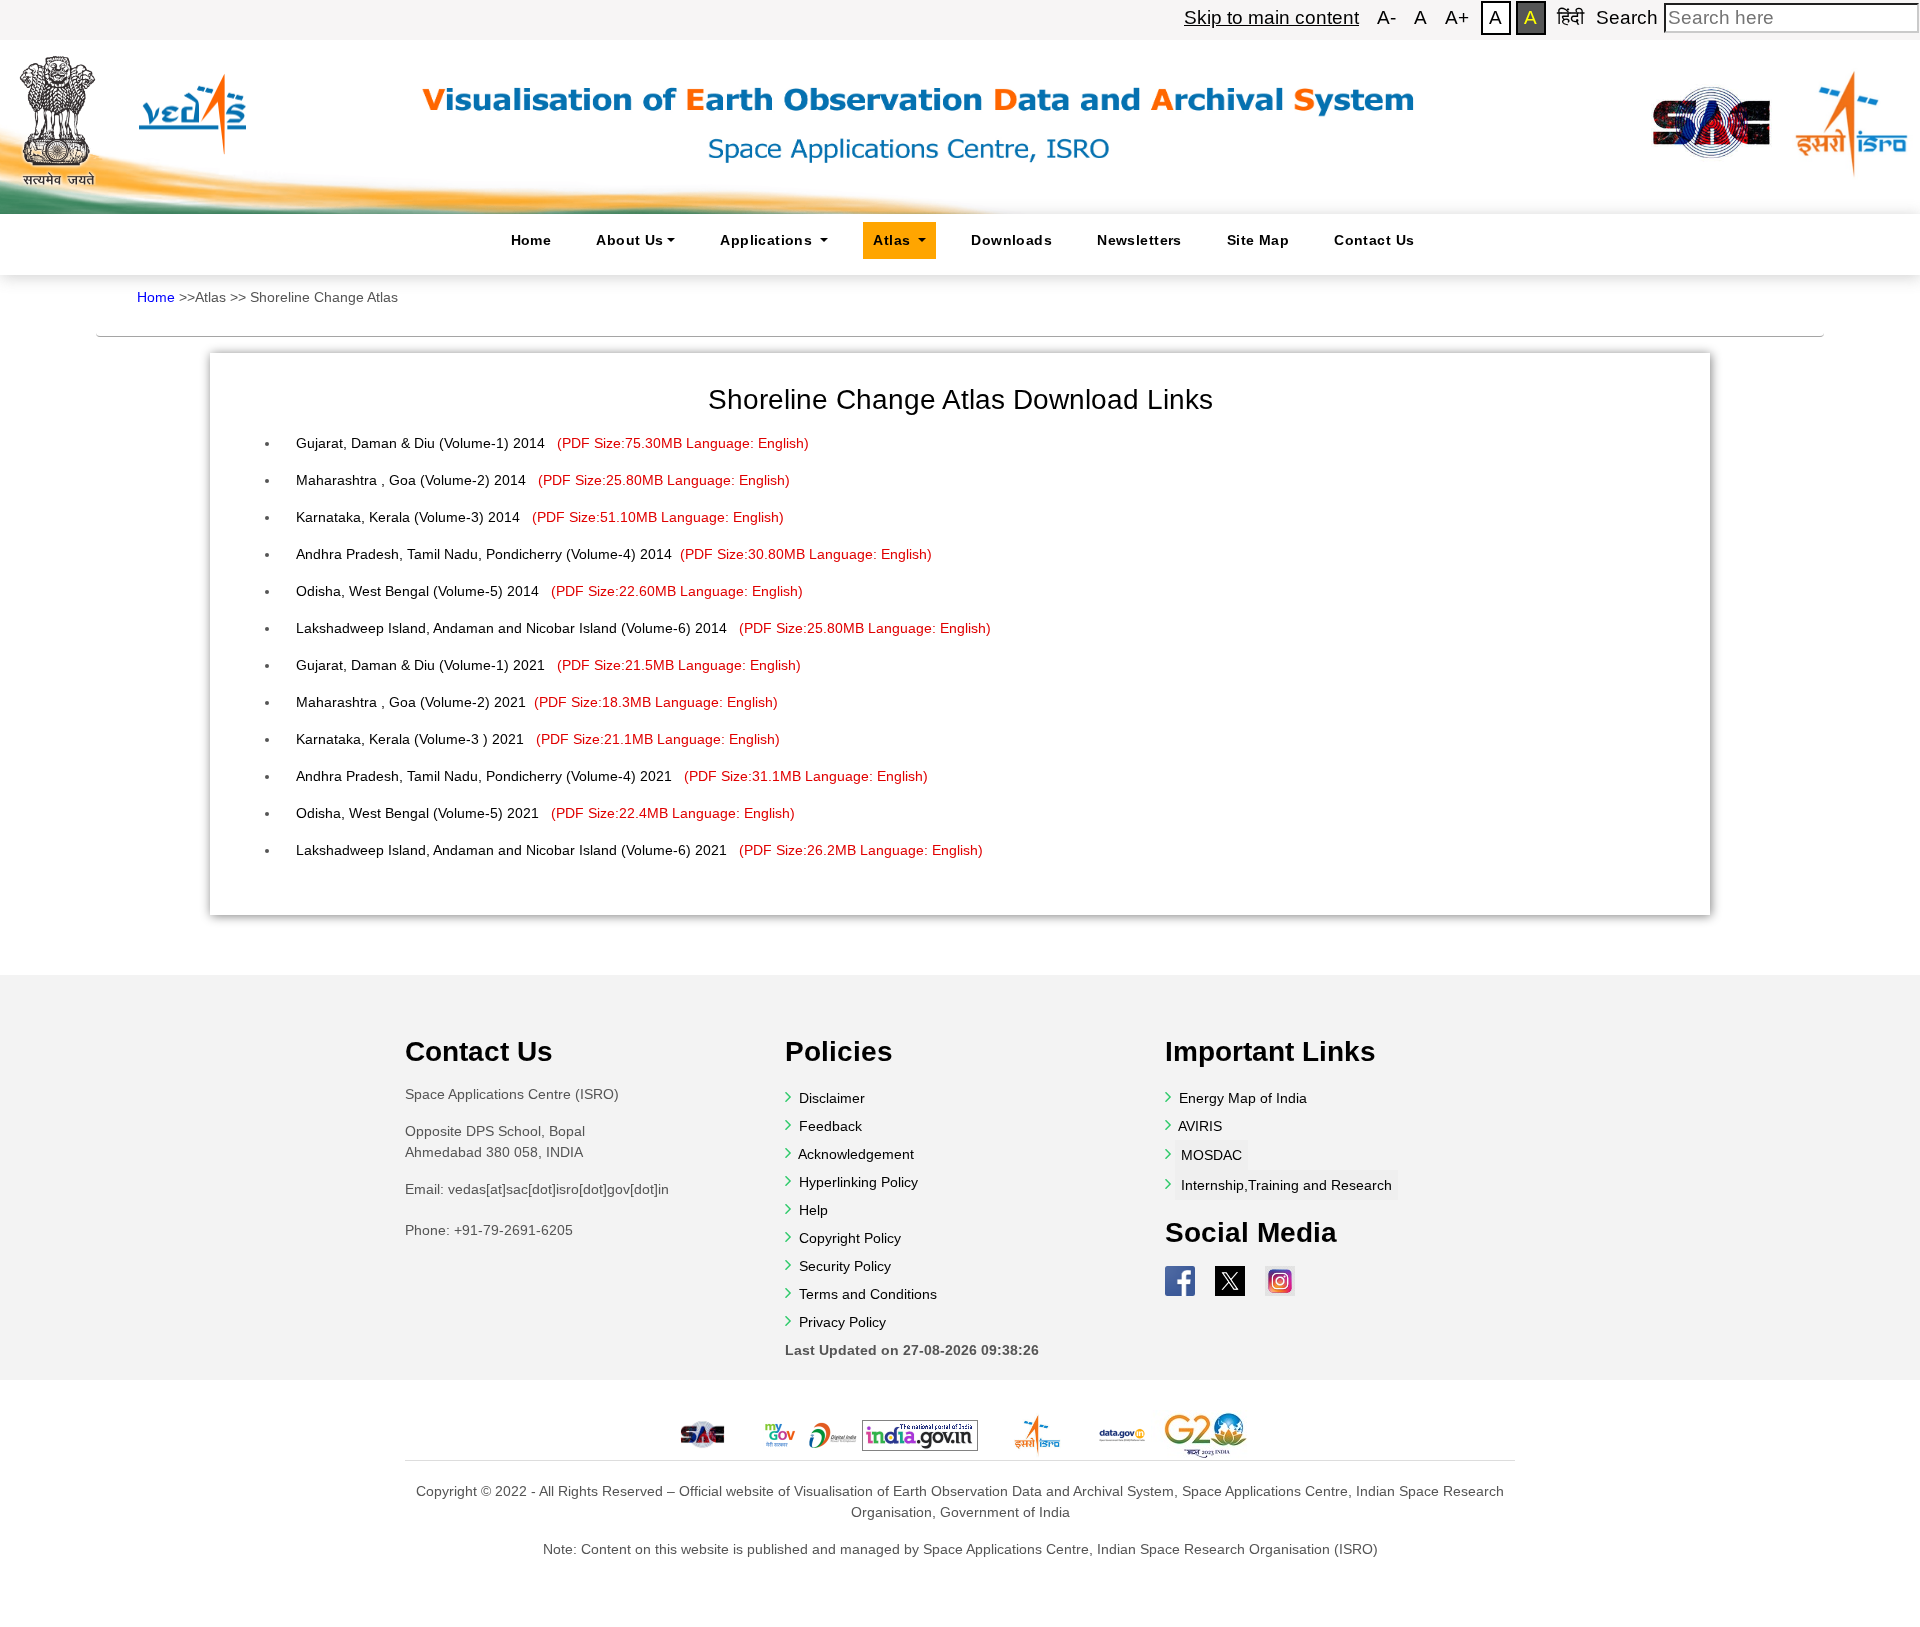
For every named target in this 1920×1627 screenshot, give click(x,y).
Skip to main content (1271, 17)
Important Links (1270, 1051)
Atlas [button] (894, 240)
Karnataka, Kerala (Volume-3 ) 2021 (538, 739)
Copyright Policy (848, 1238)
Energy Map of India (1243, 1098)
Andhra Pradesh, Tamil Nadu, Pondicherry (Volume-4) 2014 (614, 554)
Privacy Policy (840, 1322)
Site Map (1258, 240)
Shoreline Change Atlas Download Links (960, 399)
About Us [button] (629, 240)
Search (1627, 17)
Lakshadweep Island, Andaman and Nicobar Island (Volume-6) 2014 (643, 628)
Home (531, 240)
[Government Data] (1122, 1435)
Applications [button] (768, 240)
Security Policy (843, 1266)
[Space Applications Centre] (1711, 113)
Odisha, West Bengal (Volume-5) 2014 (549, 591)
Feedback (828, 1126)
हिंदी (1570, 17)
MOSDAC (1211, 1155)
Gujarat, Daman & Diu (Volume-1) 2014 (552, 443)
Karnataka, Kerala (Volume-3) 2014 (540, 517)
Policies (839, 1051)
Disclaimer (832, 1098)
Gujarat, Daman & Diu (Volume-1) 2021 (548, 665)
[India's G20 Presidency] (1208, 1435)
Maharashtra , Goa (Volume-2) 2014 (543, 480)
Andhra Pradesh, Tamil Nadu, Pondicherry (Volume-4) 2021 (612, 776)
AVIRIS (1200, 1126)
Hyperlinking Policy (856, 1182)
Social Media (1251, 1232)
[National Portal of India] (920, 1435)
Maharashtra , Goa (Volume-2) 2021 (537, 702)
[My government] (779, 1435)
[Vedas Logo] (191, 98)
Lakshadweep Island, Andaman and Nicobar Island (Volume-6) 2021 (639, 850)
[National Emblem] (57, 112)
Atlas (210, 297)
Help (811, 1210)
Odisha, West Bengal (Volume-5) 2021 (545, 813)
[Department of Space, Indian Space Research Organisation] (1852, 113)
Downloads (1011, 240)
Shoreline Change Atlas (324, 297)
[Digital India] (833, 1435)
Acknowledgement (856, 1154)
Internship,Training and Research (1286, 1185)
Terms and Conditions (866, 1294)
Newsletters (1139, 240)
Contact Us (1374, 240)
